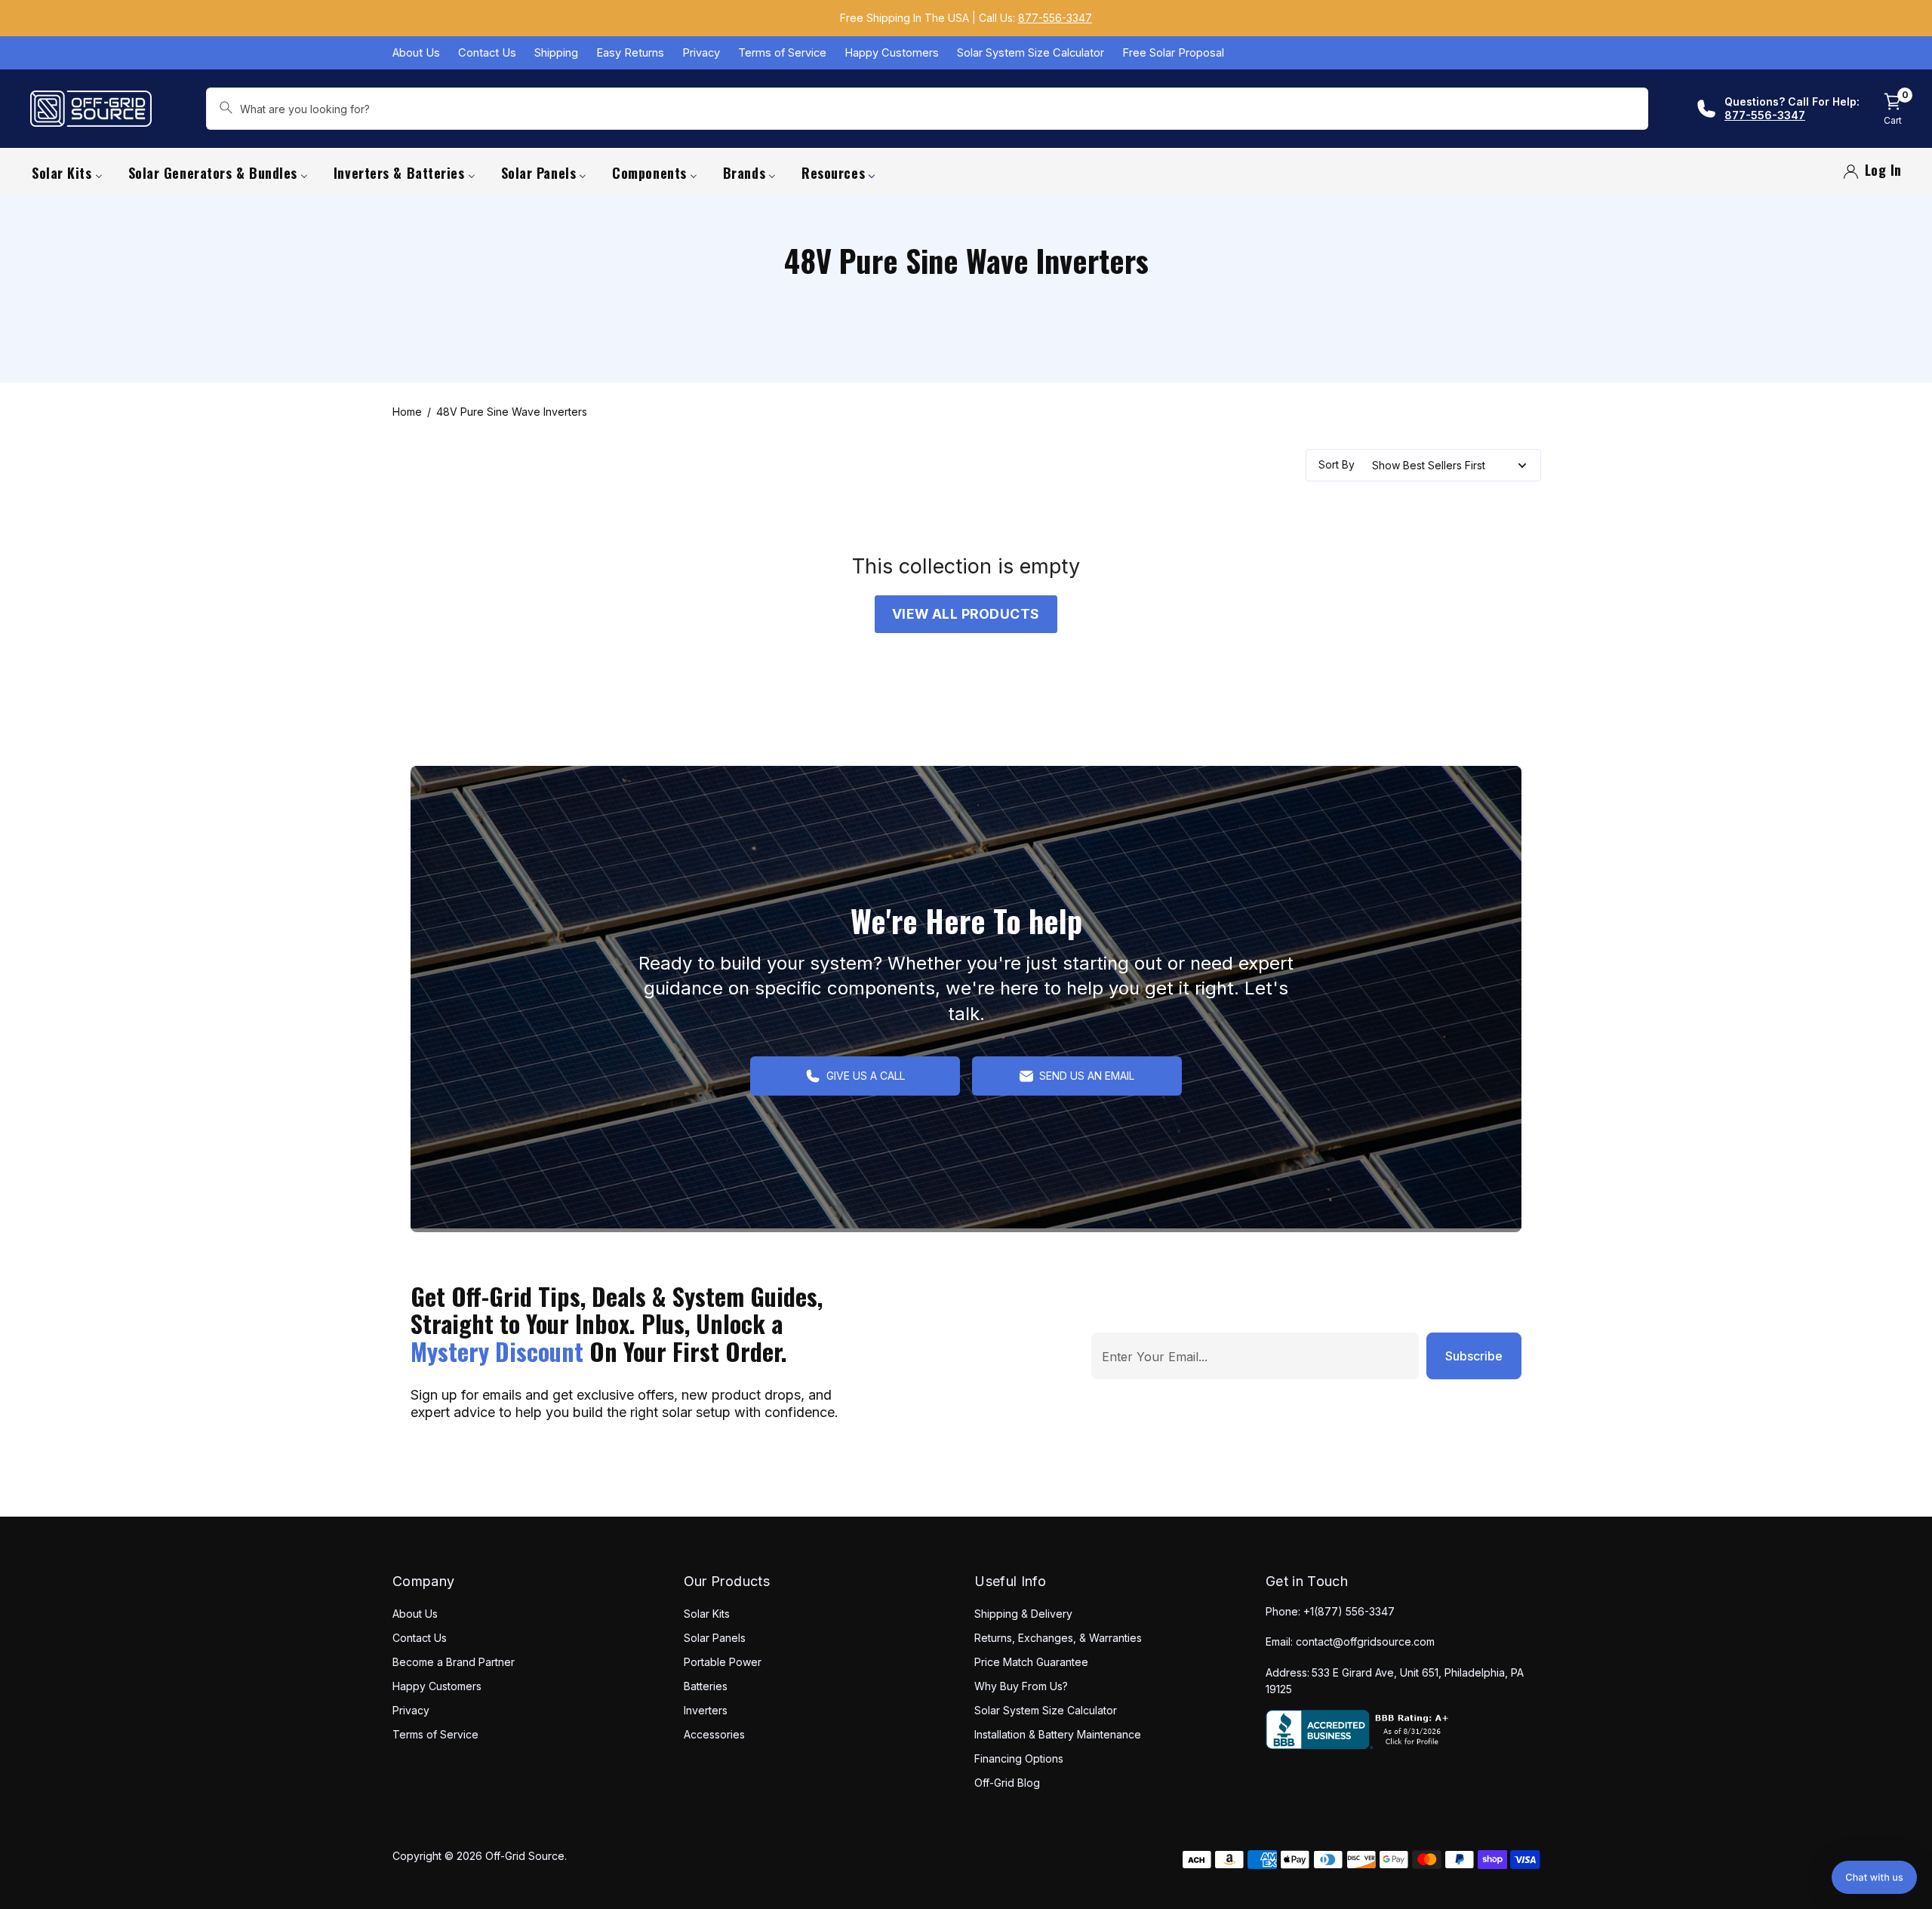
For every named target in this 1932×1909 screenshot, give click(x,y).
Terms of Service (782, 53)
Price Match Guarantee (1031, 1662)
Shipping (556, 53)
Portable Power (723, 1662)
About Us (416, 53)
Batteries (706, 1686)
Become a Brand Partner (454, 1662)
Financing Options (1019, 1758)
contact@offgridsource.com (1365, 1642)
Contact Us (487, 53)
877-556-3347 (1055, 18)
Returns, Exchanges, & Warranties (1058, 1638)
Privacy (701, 53)
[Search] (226, 109)
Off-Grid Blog (1007, 1783)
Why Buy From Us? (1021, 1686)
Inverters (706, 1710)
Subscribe (1474, 1356)
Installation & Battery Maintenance (1058, 1734)
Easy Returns (630, 53)
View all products (966, 614)
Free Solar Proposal (1173, 53)
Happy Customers (892, 53)
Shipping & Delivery (1023, 1614)
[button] (1874, 1877)
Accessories (714, 1734)
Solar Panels (715, 1638)
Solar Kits (707, 1614)
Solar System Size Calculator (1031, 53)
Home (407, 412)
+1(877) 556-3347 (1349, 1611)
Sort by (1337, 465)
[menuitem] (67, 172)
